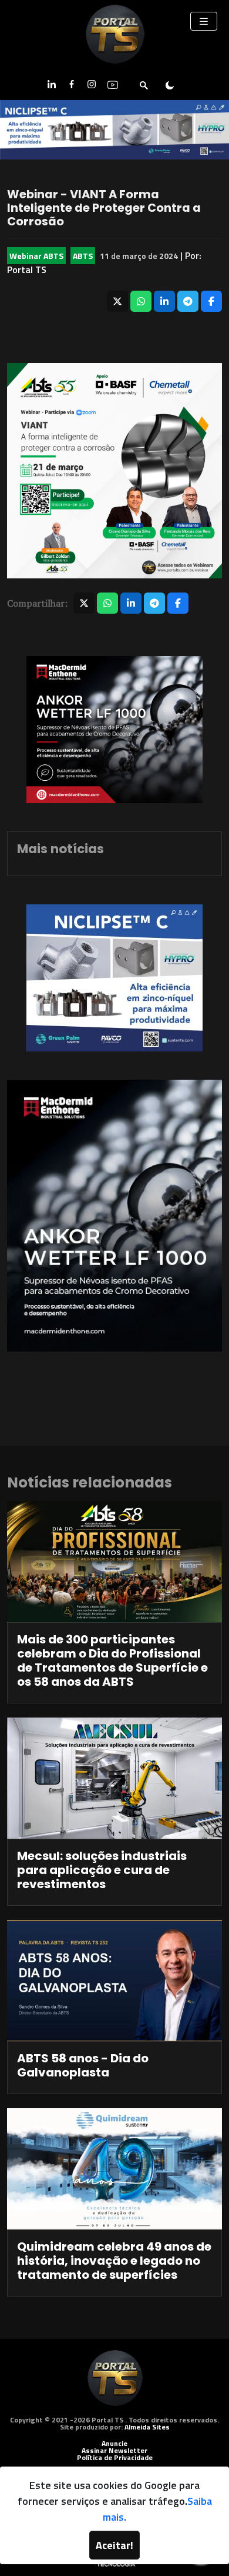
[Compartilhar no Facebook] (211, 301)
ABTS (83, 256)
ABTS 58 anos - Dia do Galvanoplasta (83, 2065)
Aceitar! (114, 2545)
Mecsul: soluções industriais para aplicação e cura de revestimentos (102, 1870)
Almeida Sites (147, 2427)
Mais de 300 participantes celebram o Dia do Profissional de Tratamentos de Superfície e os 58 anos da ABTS (112, 1660)
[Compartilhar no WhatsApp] (141, 301)
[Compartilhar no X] (117, 301)
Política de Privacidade (115, 2457)
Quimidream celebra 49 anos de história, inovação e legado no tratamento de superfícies (114, 2261)
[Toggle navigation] (204, 21)
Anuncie (114, 2443)
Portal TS (27, 269)
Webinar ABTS (36, 256)
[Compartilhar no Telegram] (188, 301)
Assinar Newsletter (114, 2450)
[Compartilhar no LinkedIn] (164, 301)
